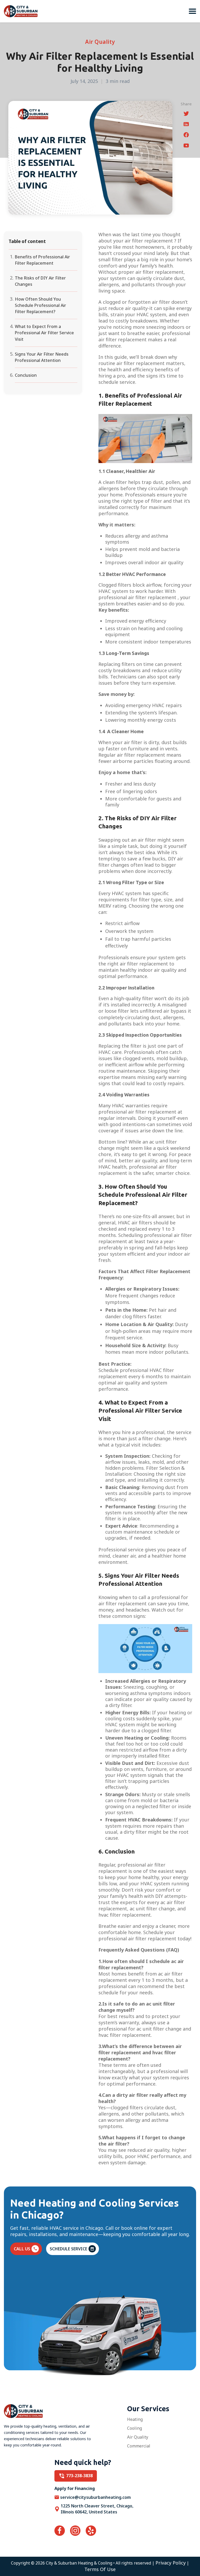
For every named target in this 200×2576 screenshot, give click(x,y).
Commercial (139, 2446)
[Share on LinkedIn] (186, 125)
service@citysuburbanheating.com (95, 2497)
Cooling (135, 2428)
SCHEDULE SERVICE (68, 2249)
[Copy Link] (186, 146)
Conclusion (26, 375)
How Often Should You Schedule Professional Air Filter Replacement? (40, 305)
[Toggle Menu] (192, 11)
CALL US (22, 2249)
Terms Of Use (100, 2569)
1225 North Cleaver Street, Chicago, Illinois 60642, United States (97, 2509)
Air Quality (138, 2437)
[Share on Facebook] (186, 136)
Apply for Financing (75, 2488)
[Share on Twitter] (186, 114)
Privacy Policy (171, 2563)
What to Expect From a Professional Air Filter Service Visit (44, 333)
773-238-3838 (79, 2476)
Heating (135, 2419)
